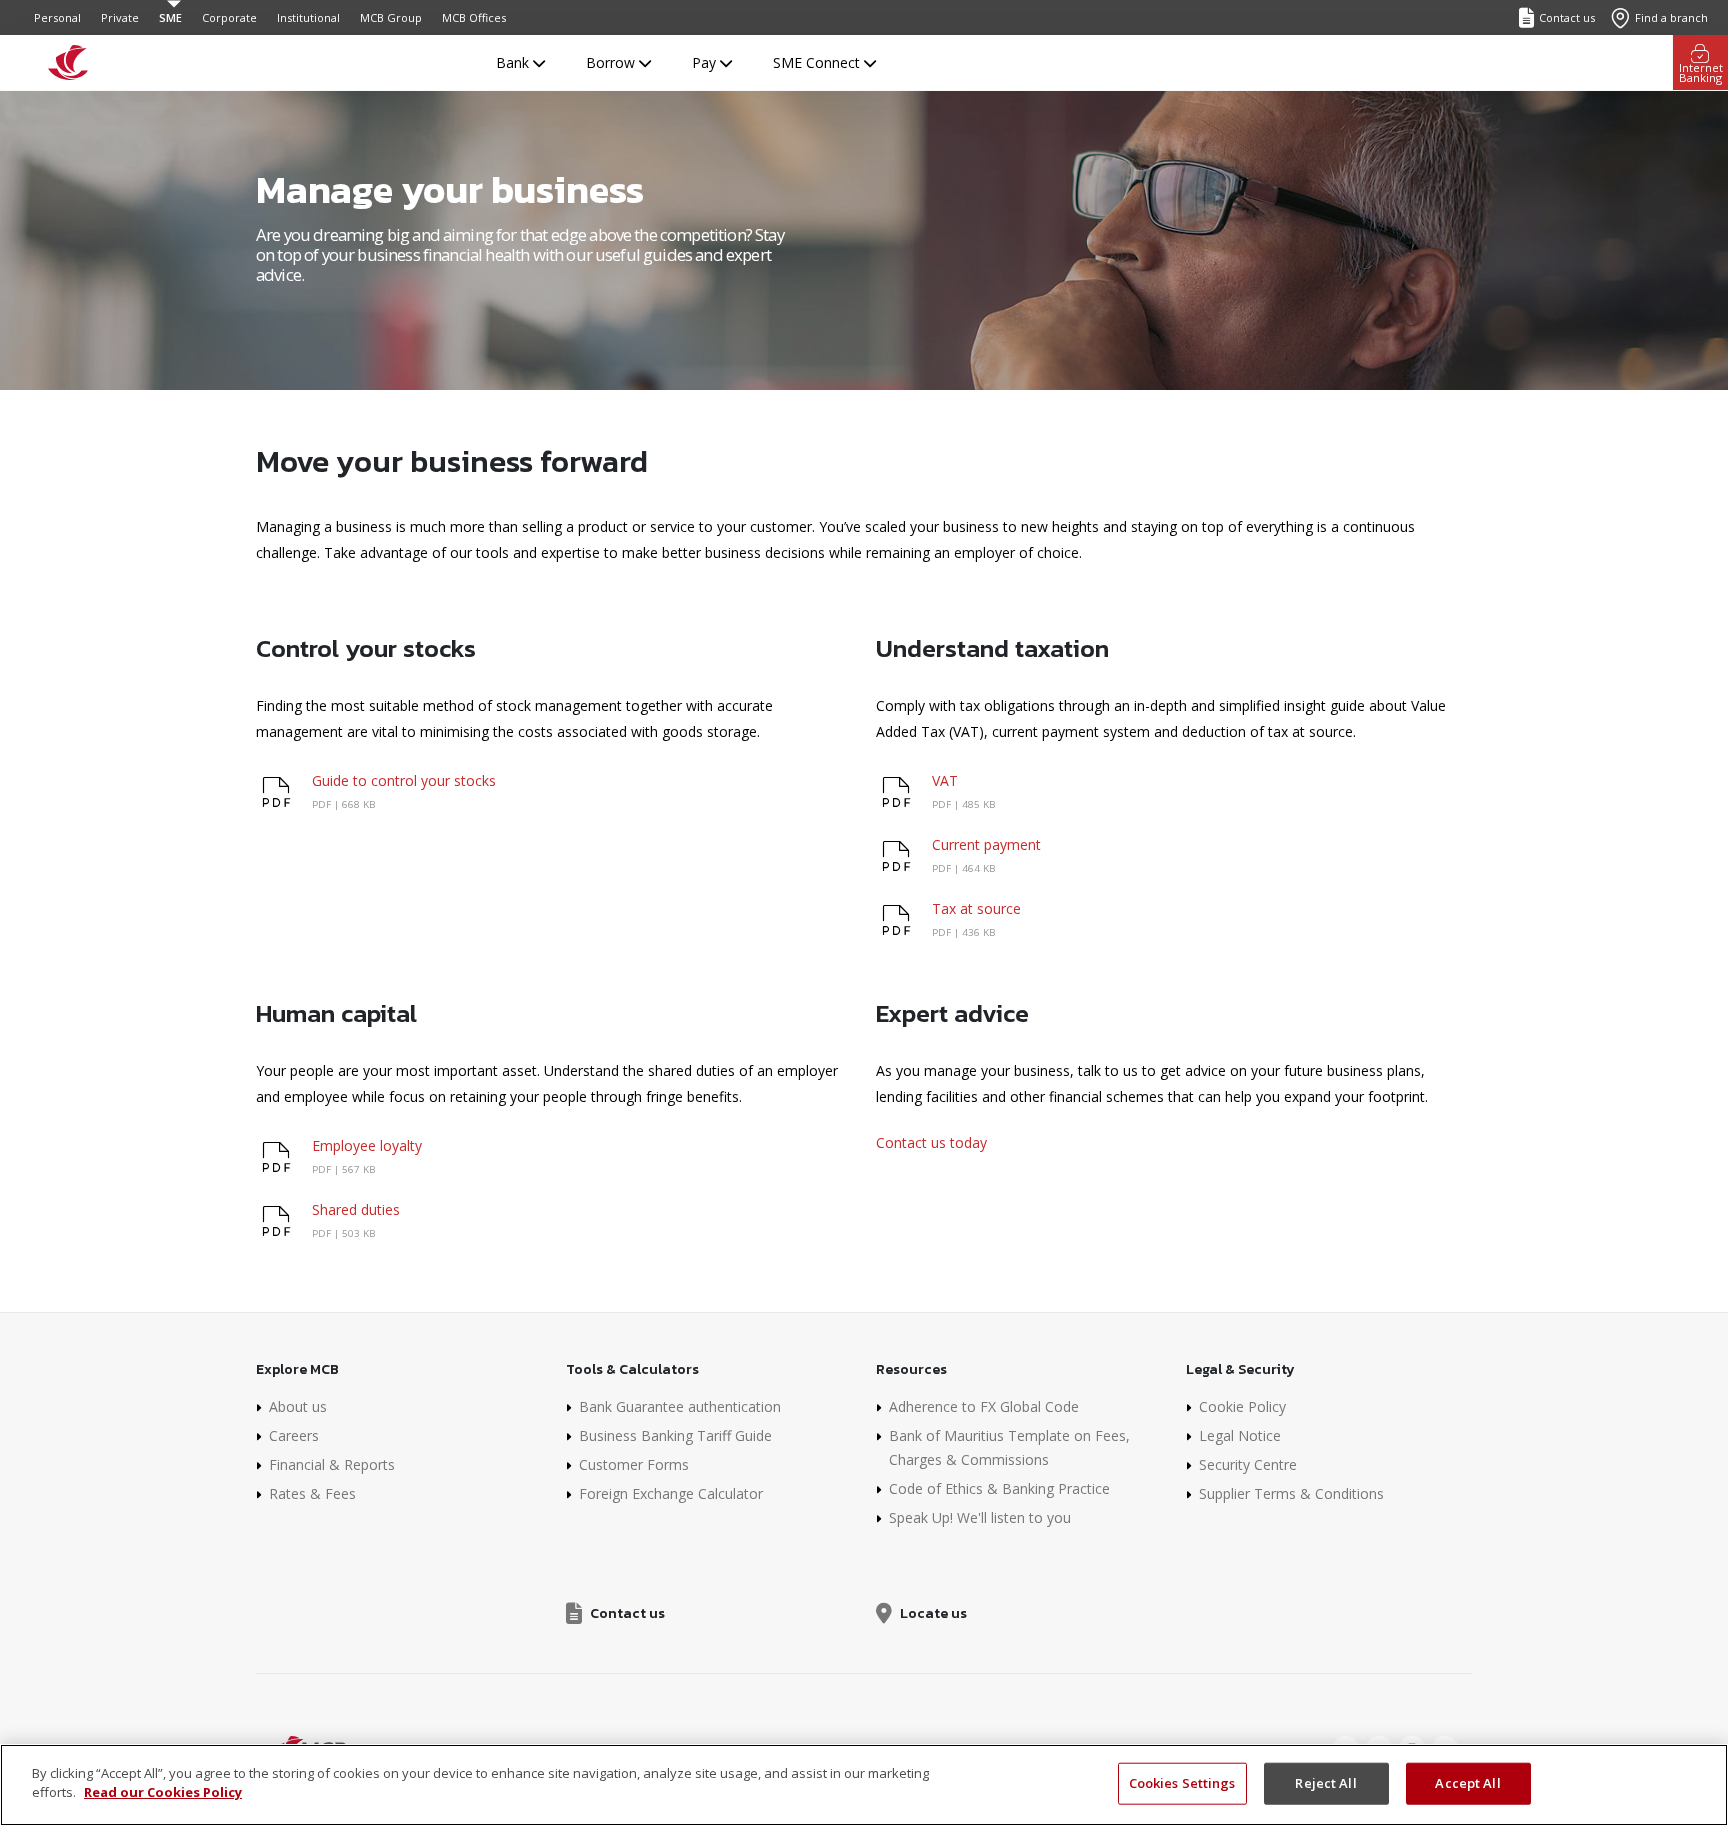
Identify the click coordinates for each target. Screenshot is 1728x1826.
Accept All (1467, 1783)
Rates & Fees (312, 1493)
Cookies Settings (1182, 1783)
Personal (57, 17)
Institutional (308, 17)
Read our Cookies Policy (163, 1792)
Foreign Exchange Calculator (671, 1493)
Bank (514, 62)
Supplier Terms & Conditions (1291, 1493)
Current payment (986, 844)
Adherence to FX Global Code (984, 1406)
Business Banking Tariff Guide (675, 1435)
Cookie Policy (1242, 1406)
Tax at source (976, 908)
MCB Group (391, 17)
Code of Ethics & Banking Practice (999, 1488)
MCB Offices (474, 17)
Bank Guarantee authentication (680, 1406)
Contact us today (931, 1142)
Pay (706, 62)
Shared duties (356, 1209)
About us (298, 1406)
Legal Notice (1240, 1435)
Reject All (1325, 1783)
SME (170, 17)
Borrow (612, 62)
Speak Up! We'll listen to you (980, 1517)
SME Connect (818, 62)
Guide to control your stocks (404, 780)
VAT (945, 780)
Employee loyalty (367, 1145)
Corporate (229, 17)
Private (120, 17)
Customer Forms (634, 1464)
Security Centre (1248, 1464)
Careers (294, 1435)
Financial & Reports (332, 1464)
